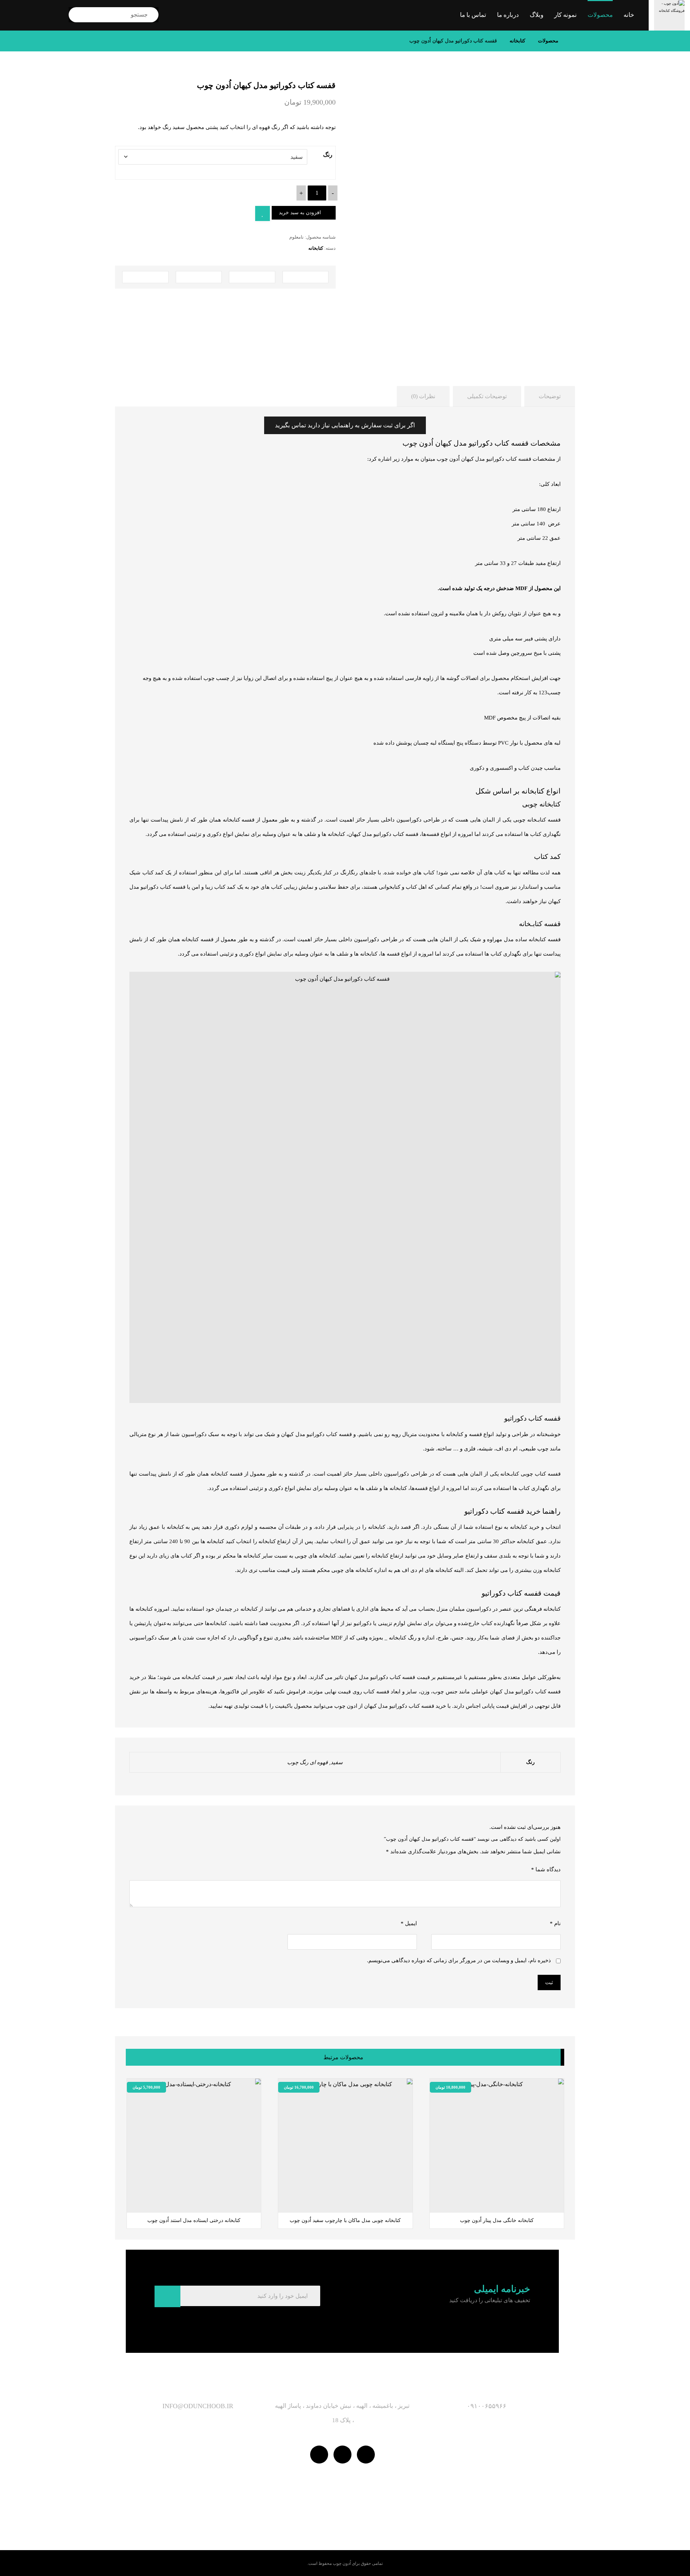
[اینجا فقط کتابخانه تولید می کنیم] (669, 15)
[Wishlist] (37, 13)
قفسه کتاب (548, 1474)
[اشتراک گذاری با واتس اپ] (306, 277)
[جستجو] (80, 15)
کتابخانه (316, 248)
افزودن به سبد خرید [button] (310, 2200)
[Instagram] (342, 2455)
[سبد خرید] (14, 13)
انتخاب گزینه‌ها (457, 2200)
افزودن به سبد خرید (300, 213)
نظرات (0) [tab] (423, 396)
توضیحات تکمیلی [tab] (487, 396)
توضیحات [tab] (550, 396)
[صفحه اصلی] (573, 41)
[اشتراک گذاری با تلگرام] (252, 277)
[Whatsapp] (366, 2455)
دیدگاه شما (546, 1869)
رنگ (328, 155)
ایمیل (409, 1923)
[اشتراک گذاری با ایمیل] (199, 277)
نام (555, 1923)
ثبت (549, 1982)
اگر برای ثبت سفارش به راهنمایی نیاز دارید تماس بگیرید (345, 425)
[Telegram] (319, 2455)
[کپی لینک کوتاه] (145, 277)
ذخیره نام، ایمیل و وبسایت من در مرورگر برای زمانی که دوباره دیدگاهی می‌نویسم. (459, 1960)
